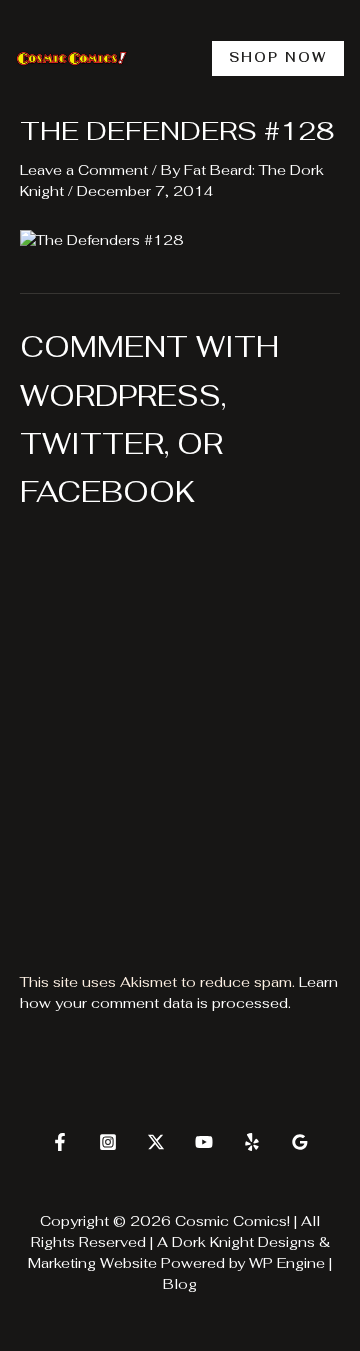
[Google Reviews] (300, 1142)
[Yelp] (252, 1142)
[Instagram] (108, 1142)
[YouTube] (204, 1142)
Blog (180, 1284)
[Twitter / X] (156, 1142)
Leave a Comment (84, 170)
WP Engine (287, 1263)
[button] (278, 58)
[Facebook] (60, 1142)
